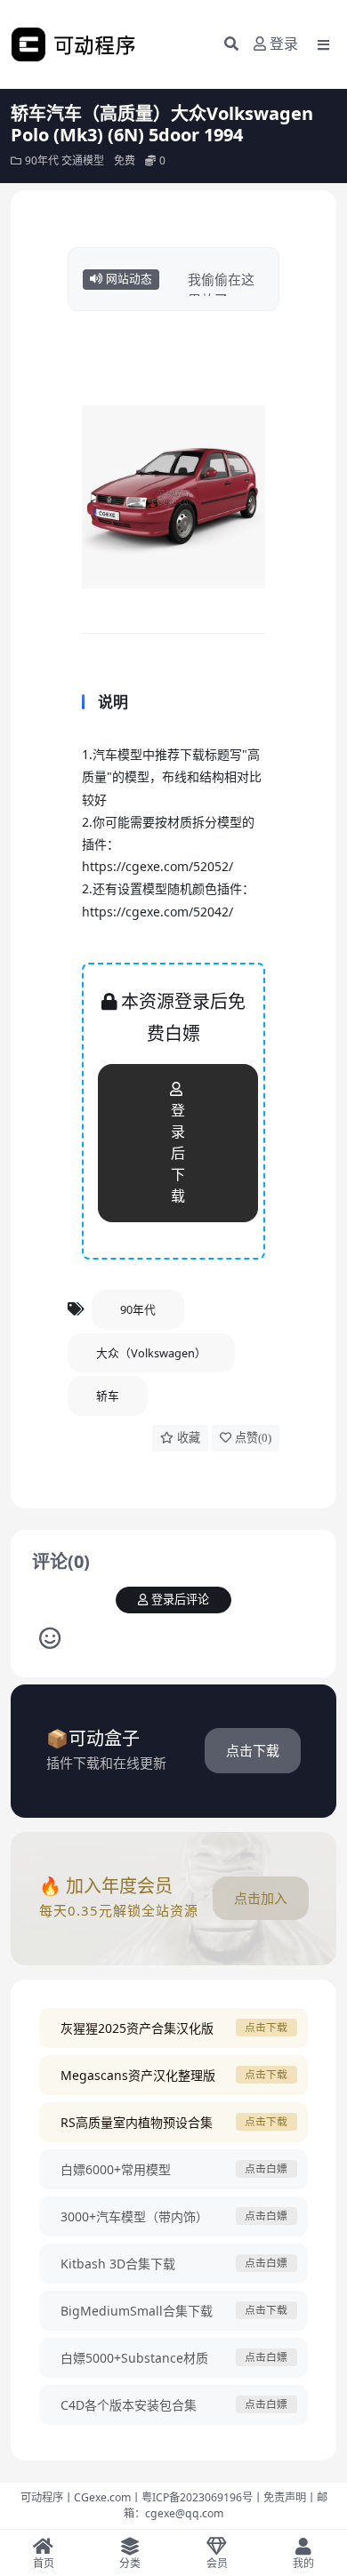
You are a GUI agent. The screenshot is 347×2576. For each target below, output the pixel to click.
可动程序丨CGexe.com (76, 2497)
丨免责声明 (279, 2497)
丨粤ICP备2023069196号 (192, 2497)
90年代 (42, 160)
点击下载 (253, 1750)
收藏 (189, 1438)
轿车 (108, 1396)
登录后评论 (180, 1600)
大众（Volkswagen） (151, 1353)
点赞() (253, 1438)
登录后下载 (178, 1153)
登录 (284, 44)
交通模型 (83, 160)
